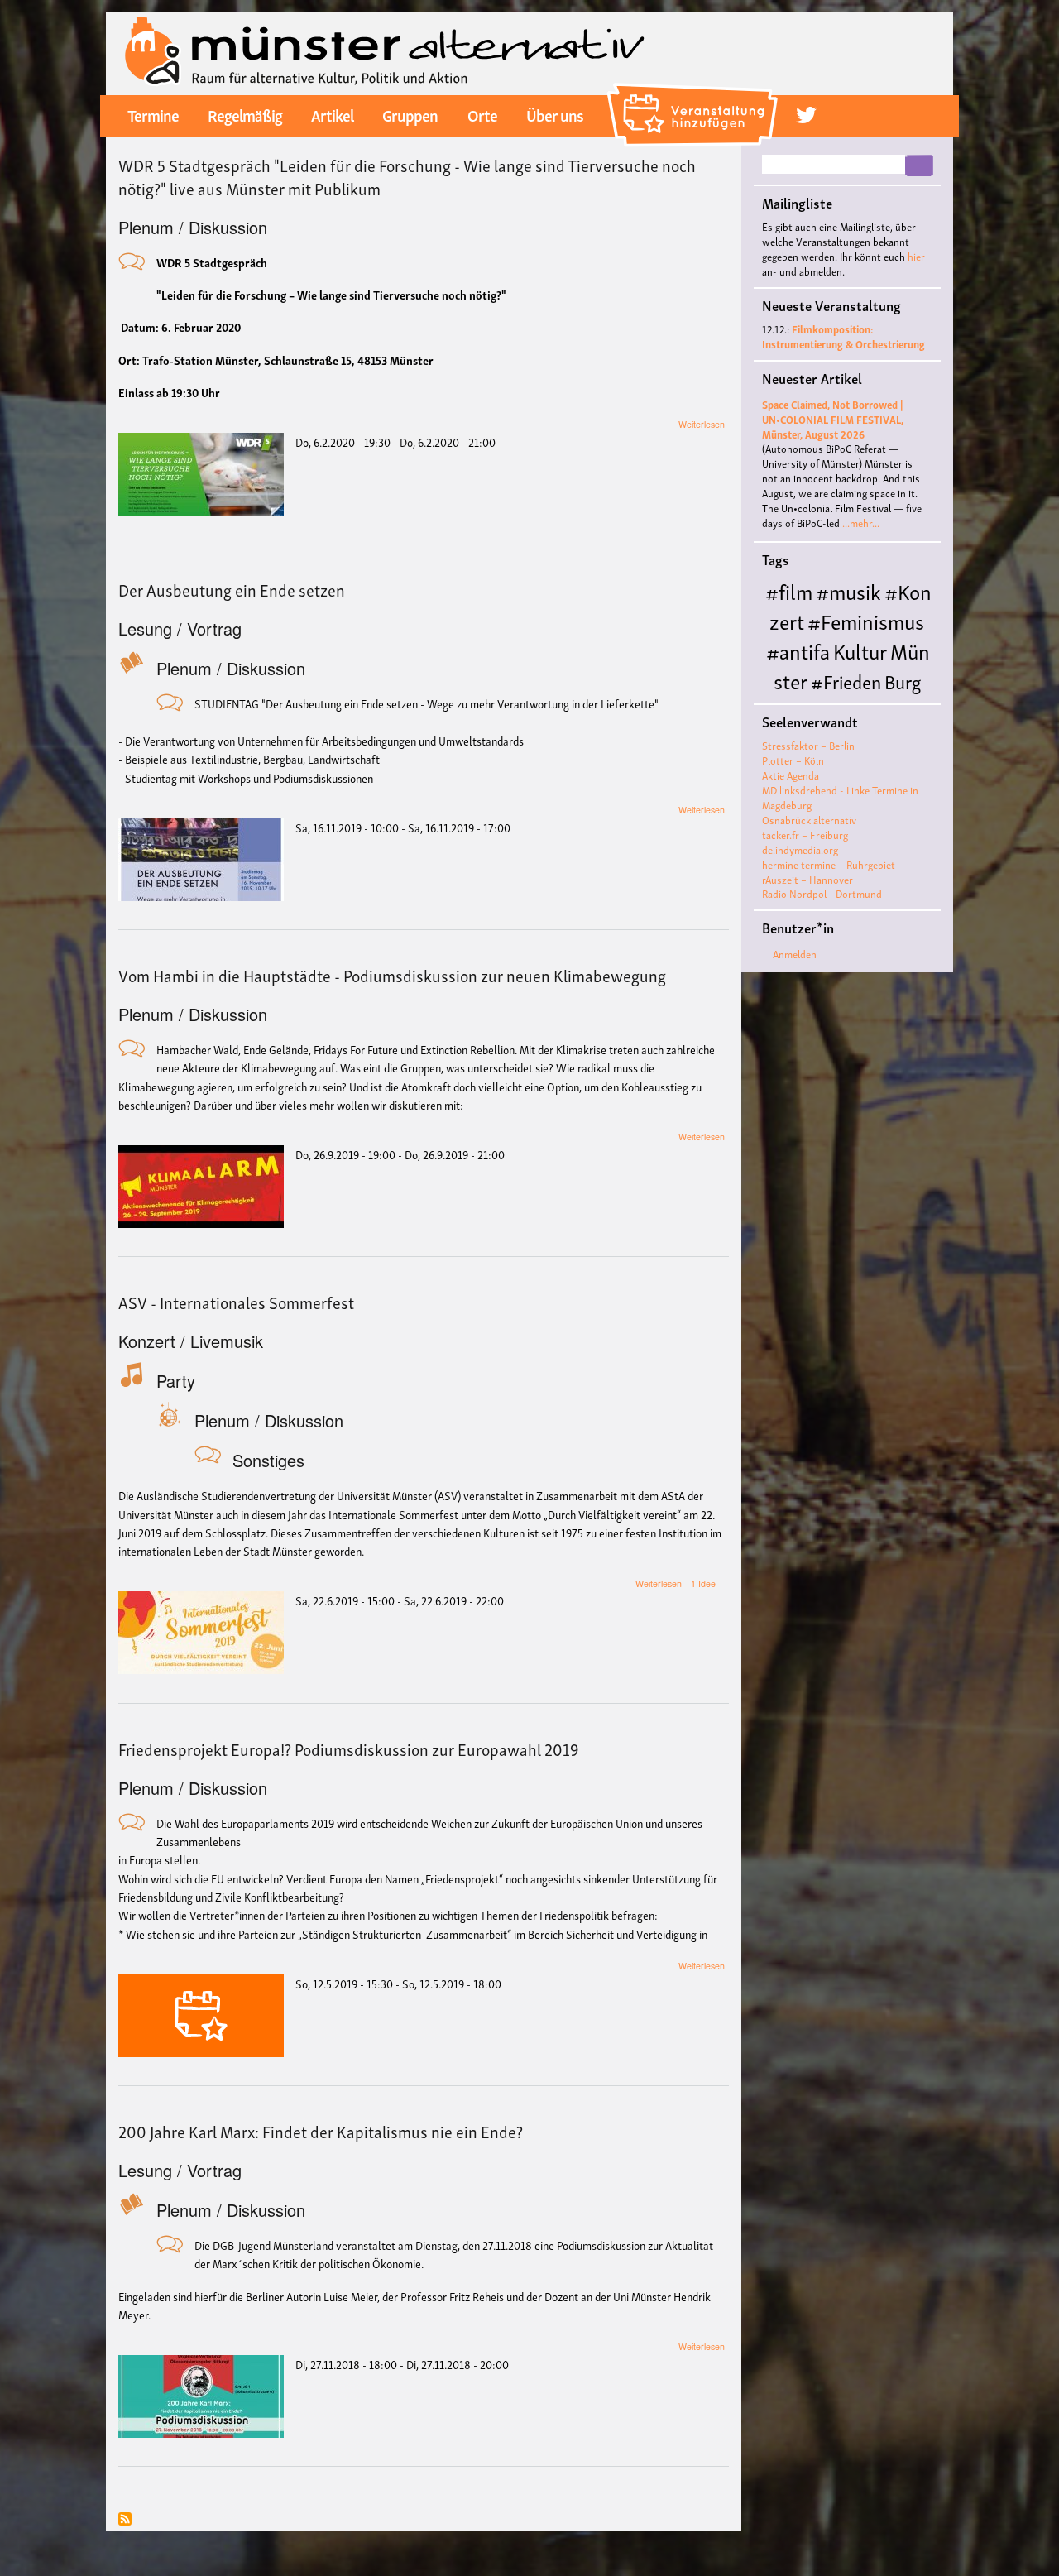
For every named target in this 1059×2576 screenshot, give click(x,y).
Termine (153, 114)
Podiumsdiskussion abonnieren (125, 2520)
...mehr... (861, 523)
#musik (848, 590)
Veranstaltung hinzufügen (695, 89)
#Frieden (846, 681)
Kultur (860, 650)
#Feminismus (866, 620)
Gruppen (410, 114)
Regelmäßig (245, 114)
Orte (482, 114)
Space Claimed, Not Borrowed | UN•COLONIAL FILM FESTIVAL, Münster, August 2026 (833, 419)
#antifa (798, 650)
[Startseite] (385, 51)
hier (916, 256)
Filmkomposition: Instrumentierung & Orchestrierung (843, 336)
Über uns (555, 114)
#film (789, 590)
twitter (806, 115)
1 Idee (703, 1583)
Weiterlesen (702, 424)
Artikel (332, 114)
